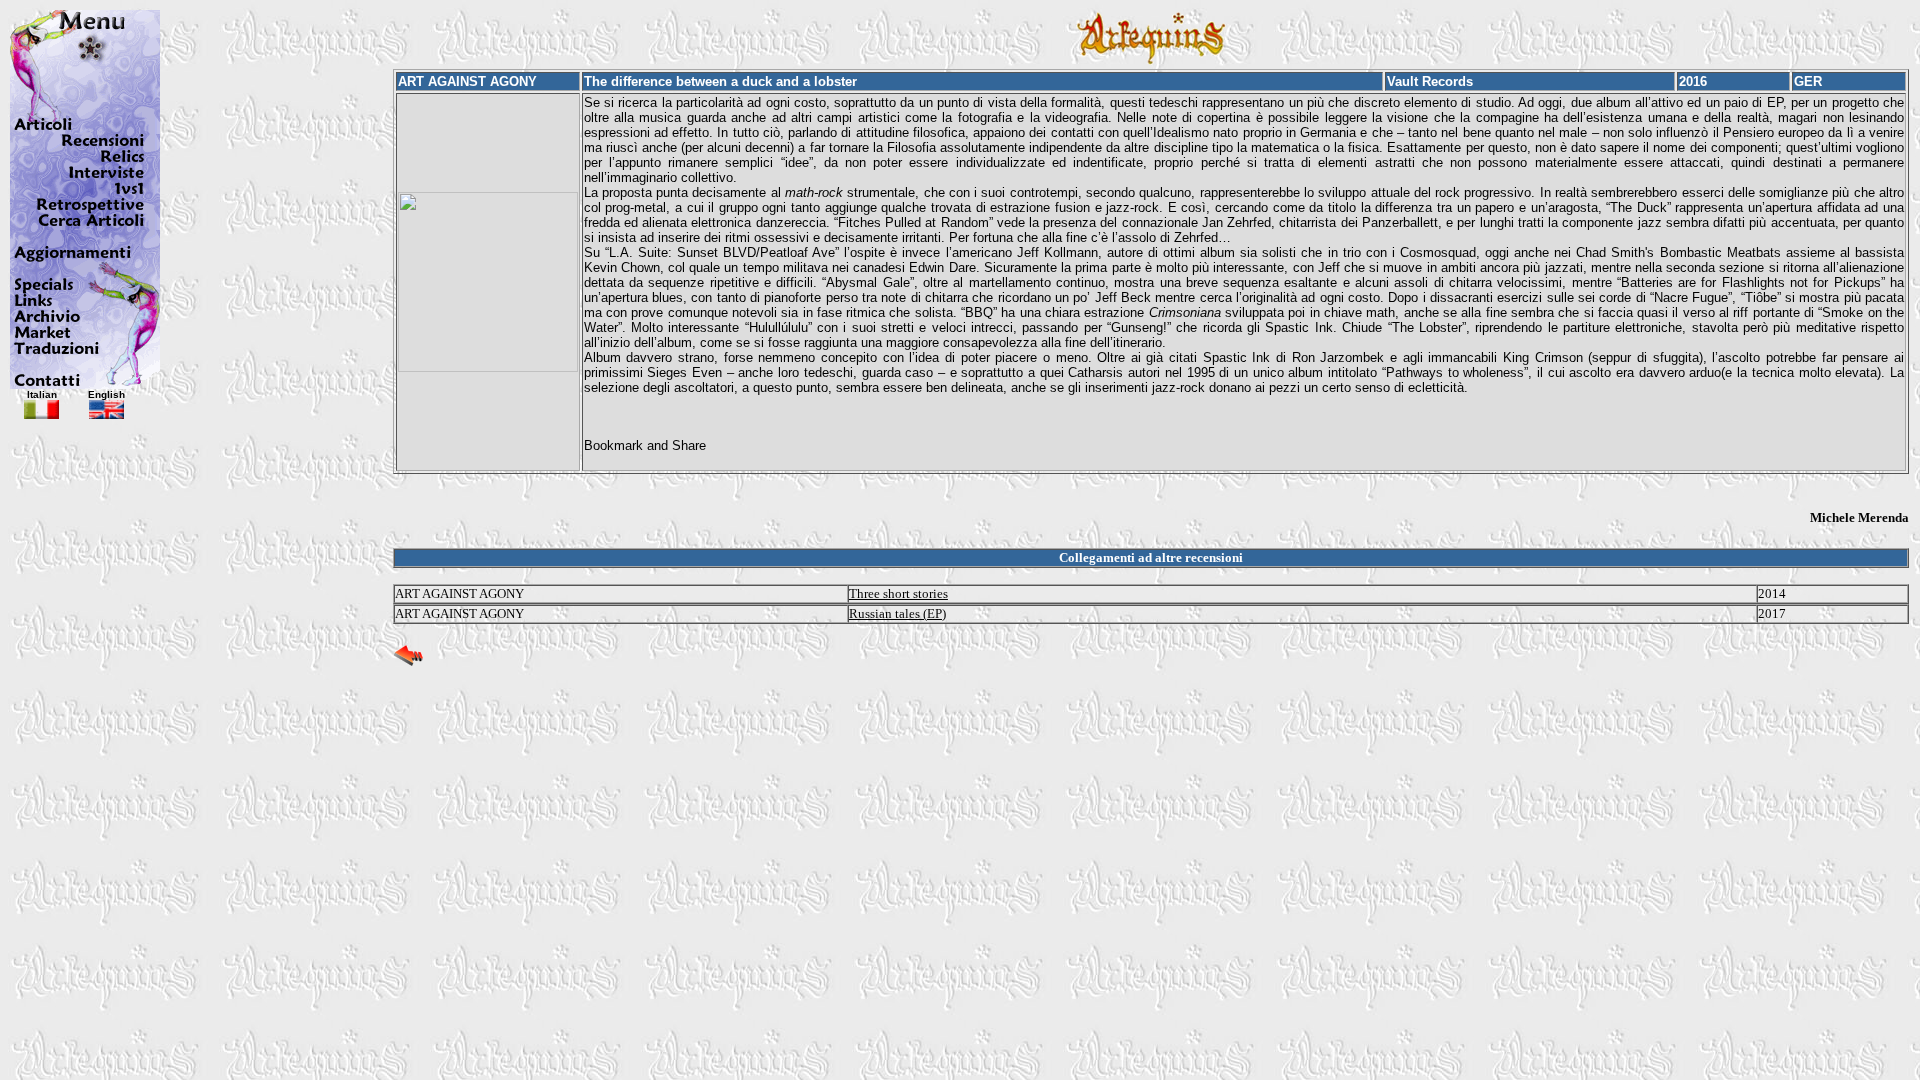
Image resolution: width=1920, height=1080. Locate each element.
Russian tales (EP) (897, 613)
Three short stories (898, 593)
